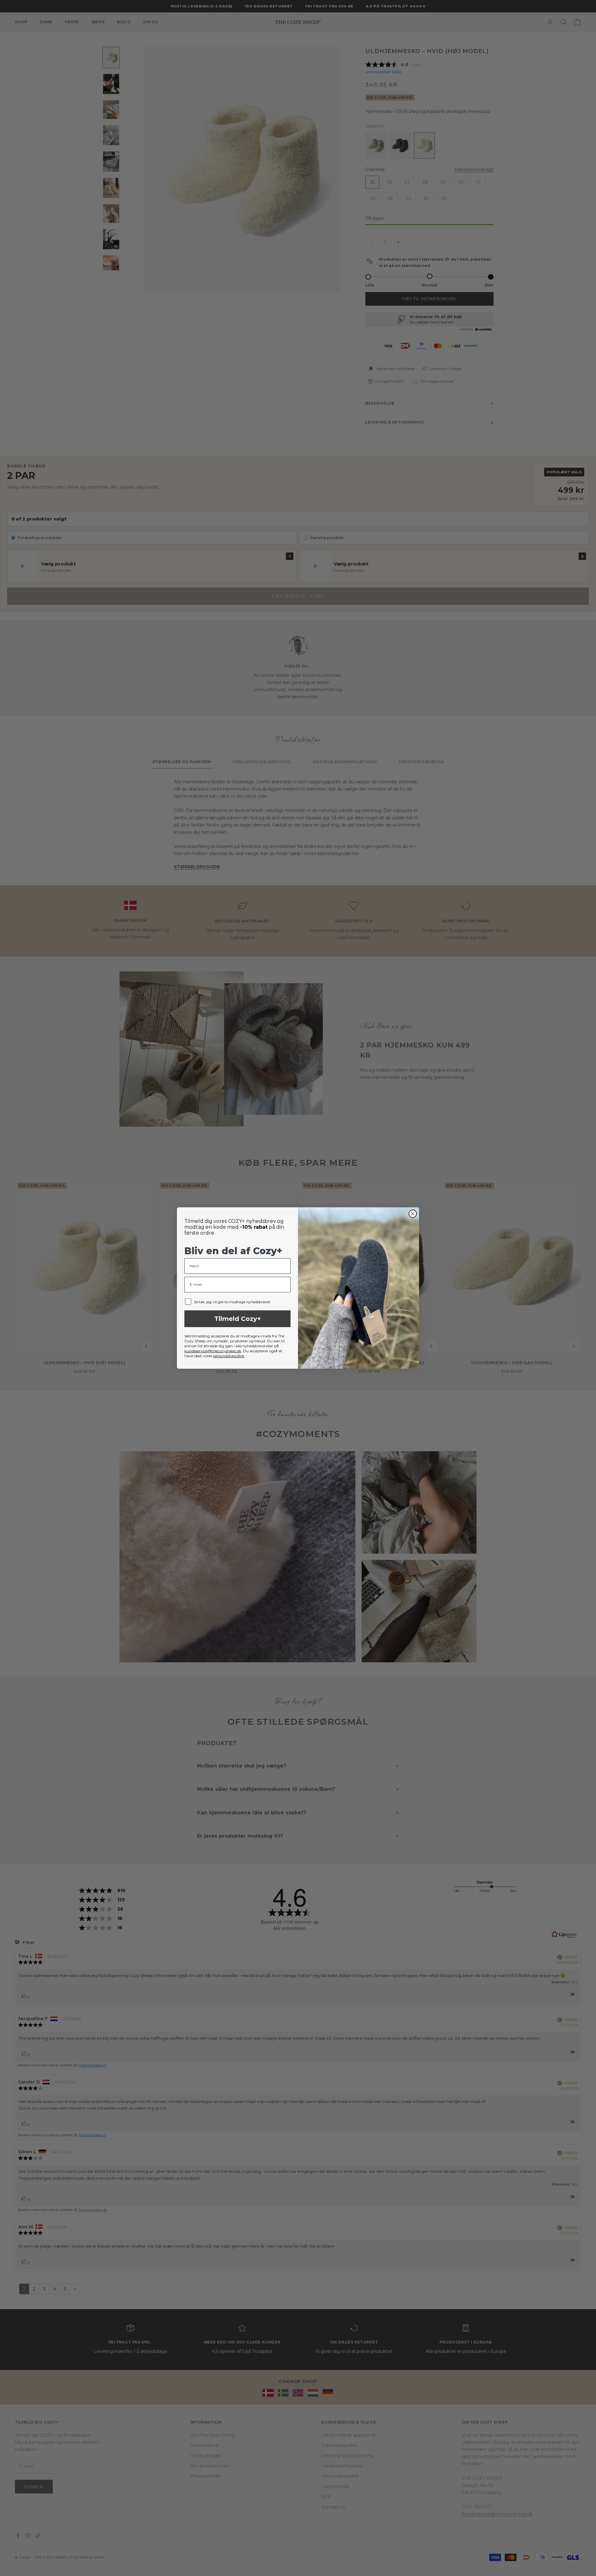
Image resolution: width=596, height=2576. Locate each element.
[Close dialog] (413, 1214)
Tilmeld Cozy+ (237, 1319)
